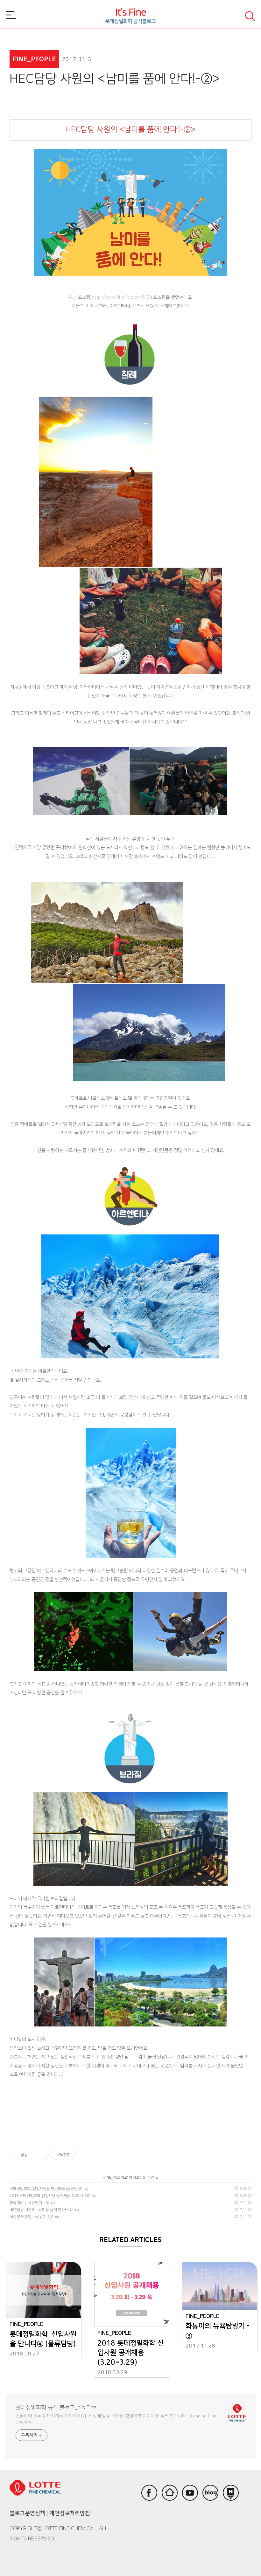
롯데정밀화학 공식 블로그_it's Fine (56, 2408)
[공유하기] (34, 2155)
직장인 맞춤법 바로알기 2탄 (31, 2217)
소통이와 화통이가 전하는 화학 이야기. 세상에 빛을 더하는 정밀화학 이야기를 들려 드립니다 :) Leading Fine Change (116, 2419)
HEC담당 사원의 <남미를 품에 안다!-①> (41, 2210)
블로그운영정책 (27, 2513)
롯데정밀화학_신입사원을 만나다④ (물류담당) (46, 2189)
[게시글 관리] (42, 2155)
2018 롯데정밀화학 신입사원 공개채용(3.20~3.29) (50, 2196)
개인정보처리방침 (70, 2513)
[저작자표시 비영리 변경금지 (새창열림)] (85, 2155)
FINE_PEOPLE (115, 2178)
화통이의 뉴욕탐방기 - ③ (29, 2203)
